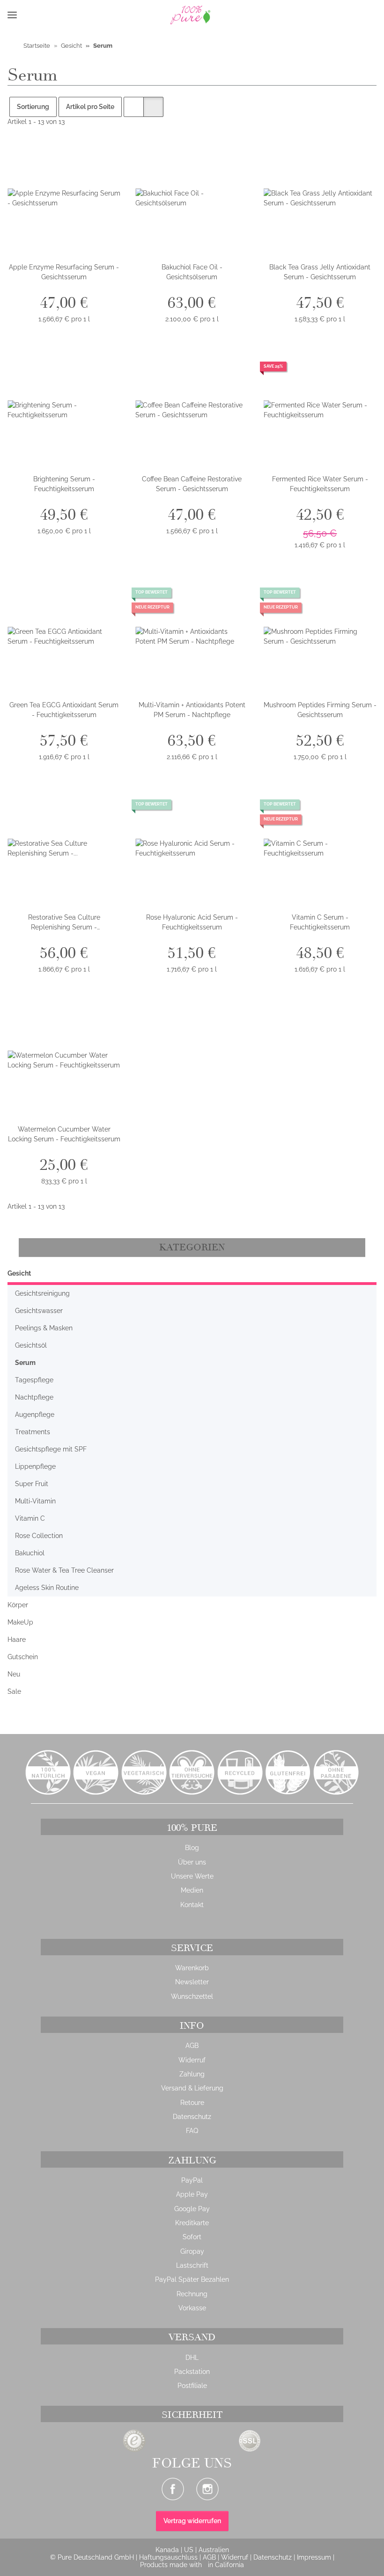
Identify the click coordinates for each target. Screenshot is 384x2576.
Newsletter (192, 1982)
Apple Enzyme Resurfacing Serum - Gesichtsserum (64, 272)
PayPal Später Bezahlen (192, 2279)
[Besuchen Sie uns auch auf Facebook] (173, 2489)
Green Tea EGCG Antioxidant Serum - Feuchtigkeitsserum (64, 710)
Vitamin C (30, 1518)
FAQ (192, 2131)
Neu (14, 1674)
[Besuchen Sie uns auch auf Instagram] (207, 2489)
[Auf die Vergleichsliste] (80, 158)
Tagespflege (34, 1380)
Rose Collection (39, 1536)
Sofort (192, 2237)
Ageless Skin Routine (47, 1588)
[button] (28, 15)
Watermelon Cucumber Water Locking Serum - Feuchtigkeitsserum (64, 1134)
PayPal (192, 2180)
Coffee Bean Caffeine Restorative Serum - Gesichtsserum (192, 484)
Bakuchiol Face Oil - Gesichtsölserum (192, 272)
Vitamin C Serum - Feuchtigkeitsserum (320, 922)
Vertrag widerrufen (192, 2521)
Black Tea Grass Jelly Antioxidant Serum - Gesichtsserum (320, 272)
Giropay (192, 2251)
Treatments (33, 1432)
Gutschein (23, 1657)
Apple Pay (192, 2194)
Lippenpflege (35, 1466)
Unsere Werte (192, 1876)
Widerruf (192, 2060)
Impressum (315, 2557)
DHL (192, 2358)
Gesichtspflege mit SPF (51, 1449)
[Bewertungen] (320, 499)
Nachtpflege (34, 1397)
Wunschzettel (192, 1996)
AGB (192, 2046)
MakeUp (20, 1622)
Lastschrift (192, 2265)
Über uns (192, 1862)
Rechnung (192, 2294)
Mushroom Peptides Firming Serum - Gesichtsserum (320, 710)
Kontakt (192, 1905)
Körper (18, 1605)
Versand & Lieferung (192, 2088)
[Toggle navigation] (12, 15)
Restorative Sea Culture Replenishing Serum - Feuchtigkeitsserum (64, 923)
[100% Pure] (125, 15)
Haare (17, 1640)
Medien (192, 1890)
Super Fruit (32, 1484)
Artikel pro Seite (90, 107)
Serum (25, 1363)
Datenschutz (192, 2117)
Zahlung (192, 2074)
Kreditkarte (192, 2223)
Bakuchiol (30, 1553)
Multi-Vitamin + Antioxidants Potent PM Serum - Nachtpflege (192, 710)
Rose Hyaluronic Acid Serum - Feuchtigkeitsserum (192, 922)
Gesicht (19, 1273)
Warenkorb (192, 1968)
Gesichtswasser (39, 1311)
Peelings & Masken (44, 1328)
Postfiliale (192, 2386)
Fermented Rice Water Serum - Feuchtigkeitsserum (320, 484)
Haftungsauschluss (169, 2557)
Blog (192, 1848)
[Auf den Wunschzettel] (104, 158)
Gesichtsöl (31, 1345)
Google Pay (192, 2209)
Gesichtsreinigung (42, 1293)
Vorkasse (192, 2308)
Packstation (192, 2372)
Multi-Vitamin (35, 1501)
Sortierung (33, 107)
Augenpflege (35, 1415)
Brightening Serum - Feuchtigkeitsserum (64, 484)
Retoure (192, 2103)
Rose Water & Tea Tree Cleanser (64, 1570)
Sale (14, 1691)
